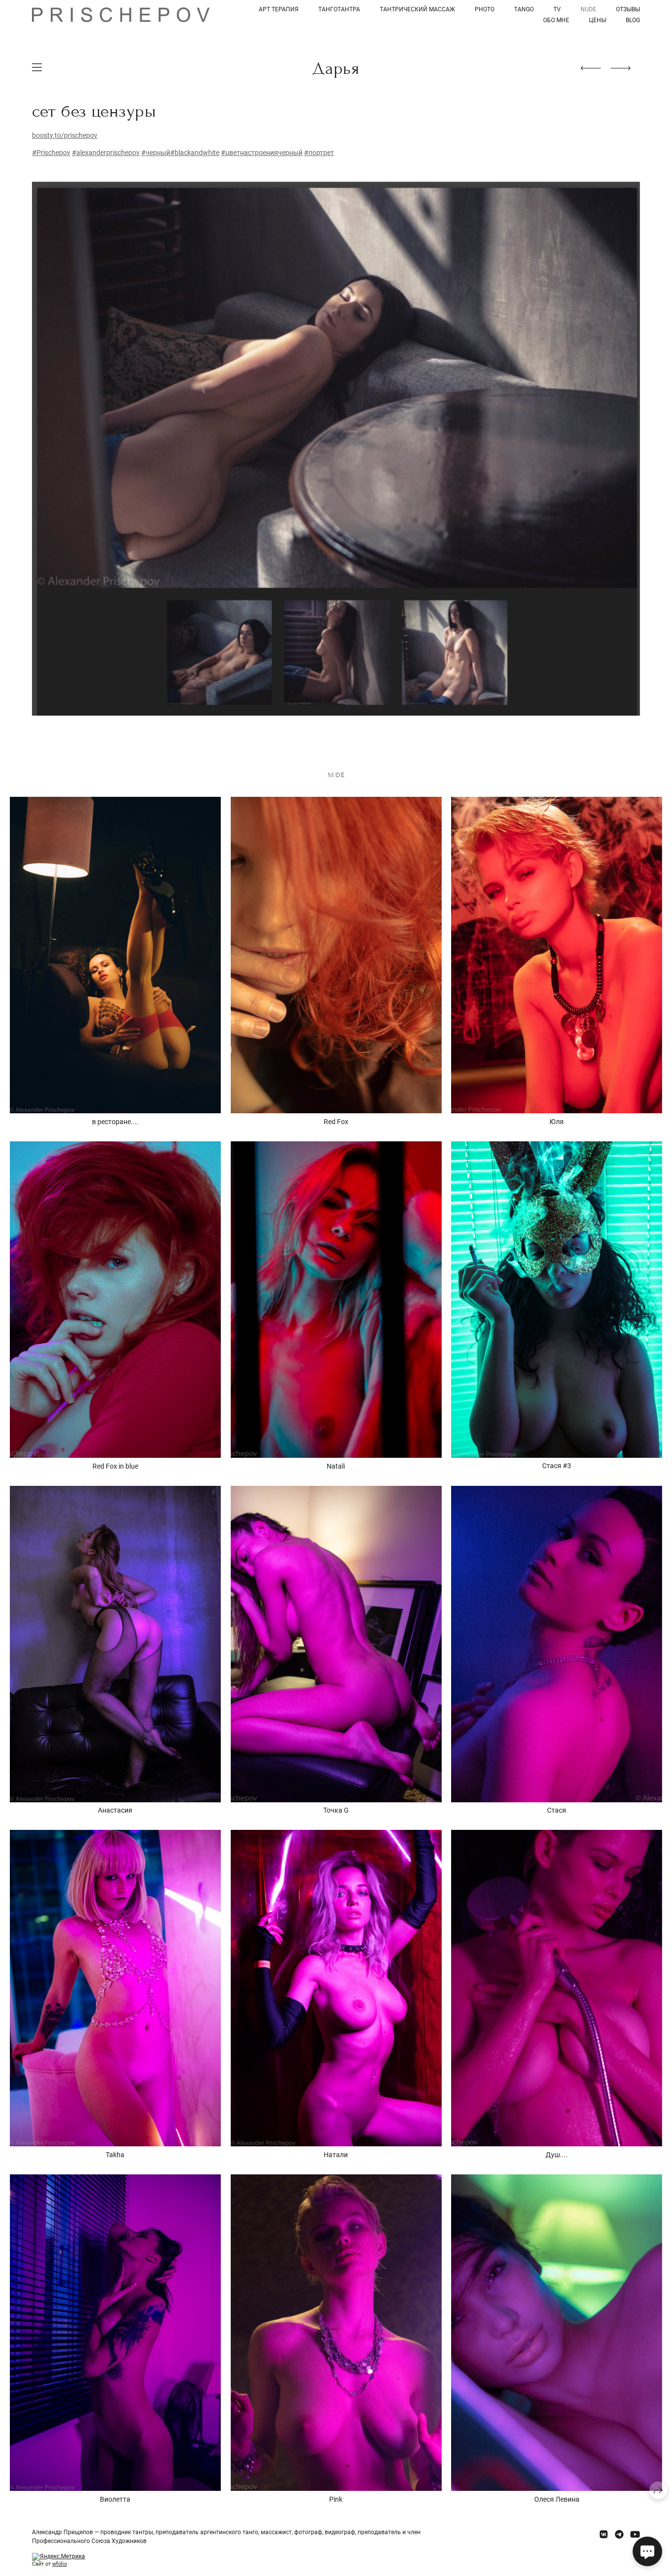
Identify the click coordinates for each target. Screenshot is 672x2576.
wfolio (60, 2564)
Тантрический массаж (417, 9)
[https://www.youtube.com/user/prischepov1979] (635, 2534)
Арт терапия (279, 9)
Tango (524, 9)
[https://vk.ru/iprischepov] (604, 2534)
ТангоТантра (339, 9)
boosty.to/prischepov (65, 135)
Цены (597, 20)
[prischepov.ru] (121, 15)
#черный (156, 153)
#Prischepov (51, 153)
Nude (588, 9)
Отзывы (628, 9)
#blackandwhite (195, 153)
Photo (485, 9)
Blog (633, 20)
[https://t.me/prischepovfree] (619, 2534)
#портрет (319, 153)
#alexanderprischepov (106, 153)
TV (557, 9)
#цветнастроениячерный (262, 153)
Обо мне (556, 20)
